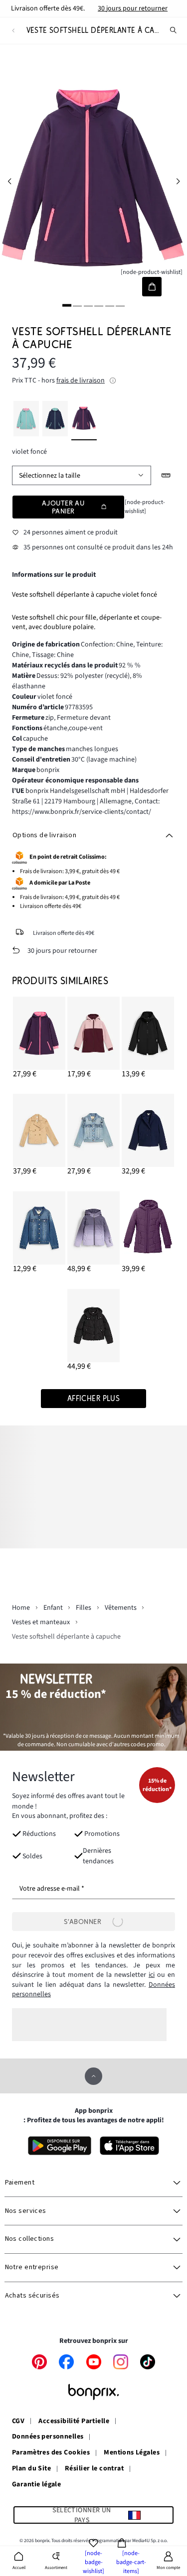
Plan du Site (31, 2469)
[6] (120, 305)
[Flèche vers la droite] (178, 182)
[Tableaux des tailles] (166, 475)
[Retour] (13, 31)
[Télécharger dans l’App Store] (129, 2146)
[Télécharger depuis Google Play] (59, 2146)
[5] (110, 305)
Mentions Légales (132, 2453)
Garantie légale (36, 2485)
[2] (77, 305)
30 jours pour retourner (133, 8)
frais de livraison (81, 381)
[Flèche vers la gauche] (9, 182)
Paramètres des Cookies (51, 2453)
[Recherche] (174, 30)
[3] (88, 305)
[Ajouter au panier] (152, 287)
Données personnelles (48, 2437)
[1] (67, 305)
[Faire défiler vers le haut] (93, 2076)
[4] (99, 305)
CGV (18, 2422)
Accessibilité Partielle (74, 2422)
